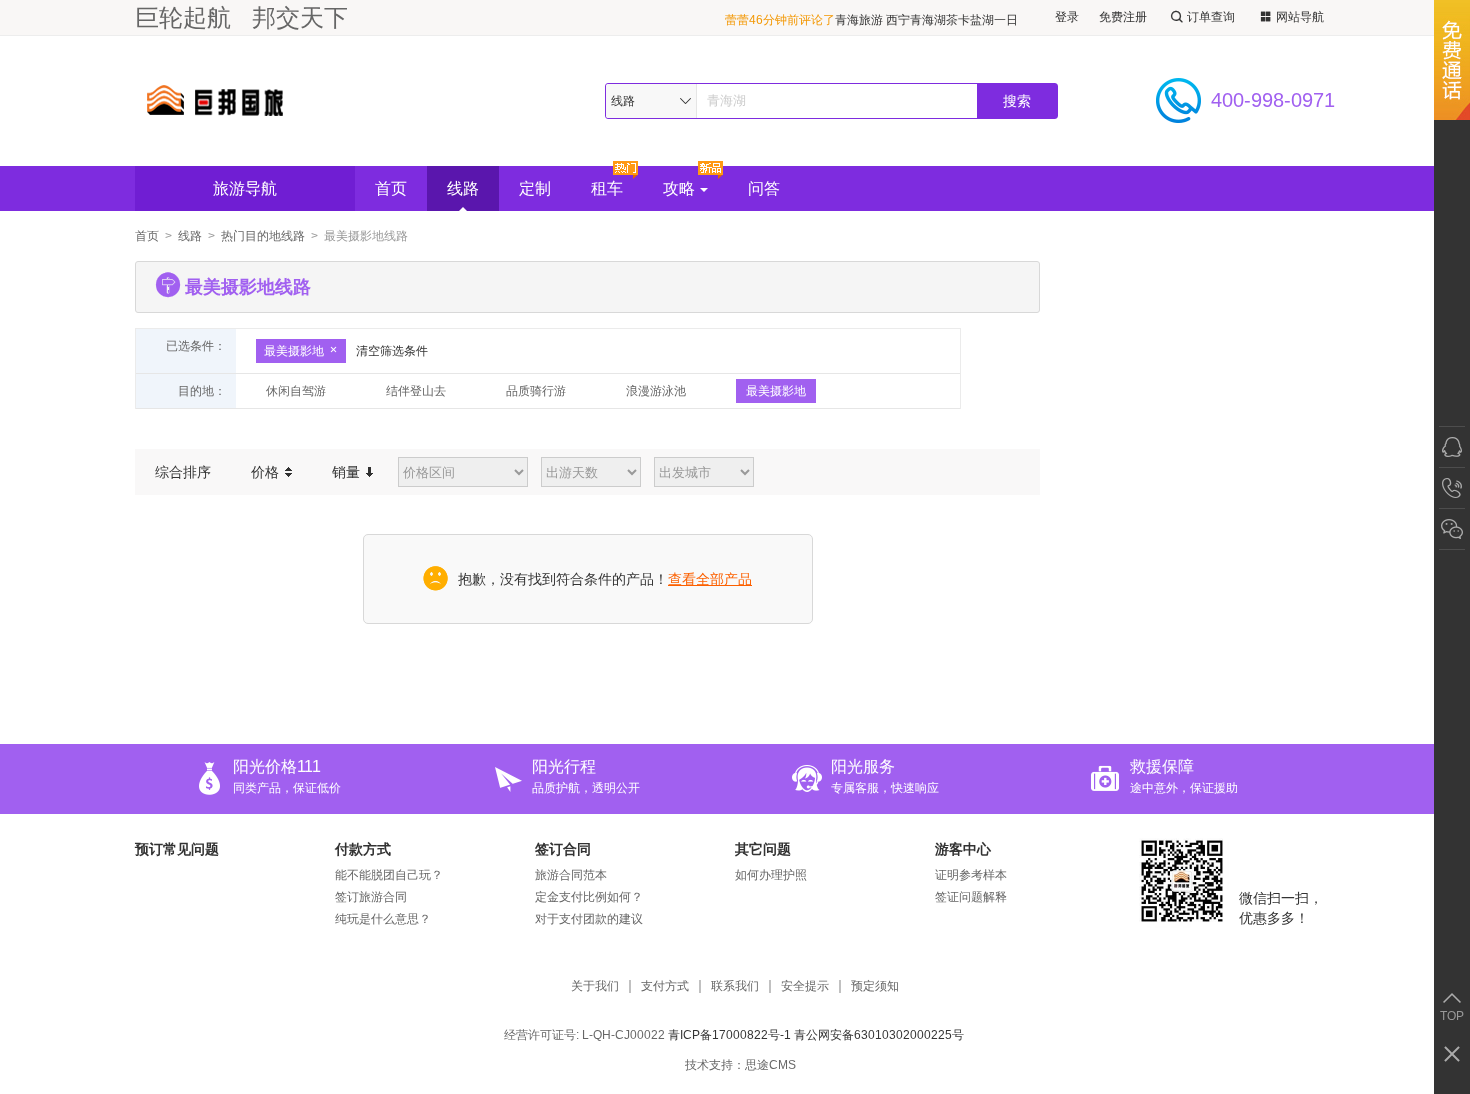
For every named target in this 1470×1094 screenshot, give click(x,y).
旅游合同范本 (571, 875)
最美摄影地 (294, 351)
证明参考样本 (971, 875)
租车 (607, 188)
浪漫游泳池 (656, 391)
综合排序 (183, 472)
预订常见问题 (177, 849)
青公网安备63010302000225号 (879, 1035)
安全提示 (805, 986)
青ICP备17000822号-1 (729, 1035)
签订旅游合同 (371, 897)
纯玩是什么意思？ (383, 919)
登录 (1067, 17)
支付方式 (665, 986)
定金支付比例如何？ (589, 897)
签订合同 (563, 849)
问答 (764, 188)
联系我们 (735, 986)
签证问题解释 (971, 897)
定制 (535, 188)
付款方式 (363, 849)
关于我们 (595, 986)
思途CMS (770, 1065)
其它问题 (763, 849)
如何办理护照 (771, 875)
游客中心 (963, 849)
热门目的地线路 (263, 236)
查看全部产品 (710, 579)
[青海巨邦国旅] (284, 100)
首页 (391, 188)
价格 (267, 472)
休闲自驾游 (296, 391)
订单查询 (1211, 17)
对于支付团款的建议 (589, 919)
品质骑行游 (536, 391)
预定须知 (875, 986)
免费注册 (1123, 17)
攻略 (679, 188)
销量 (348, 472)
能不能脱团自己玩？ (389, 875)
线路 (463, 188)
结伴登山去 (416, 391)
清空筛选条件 (392, 351)
